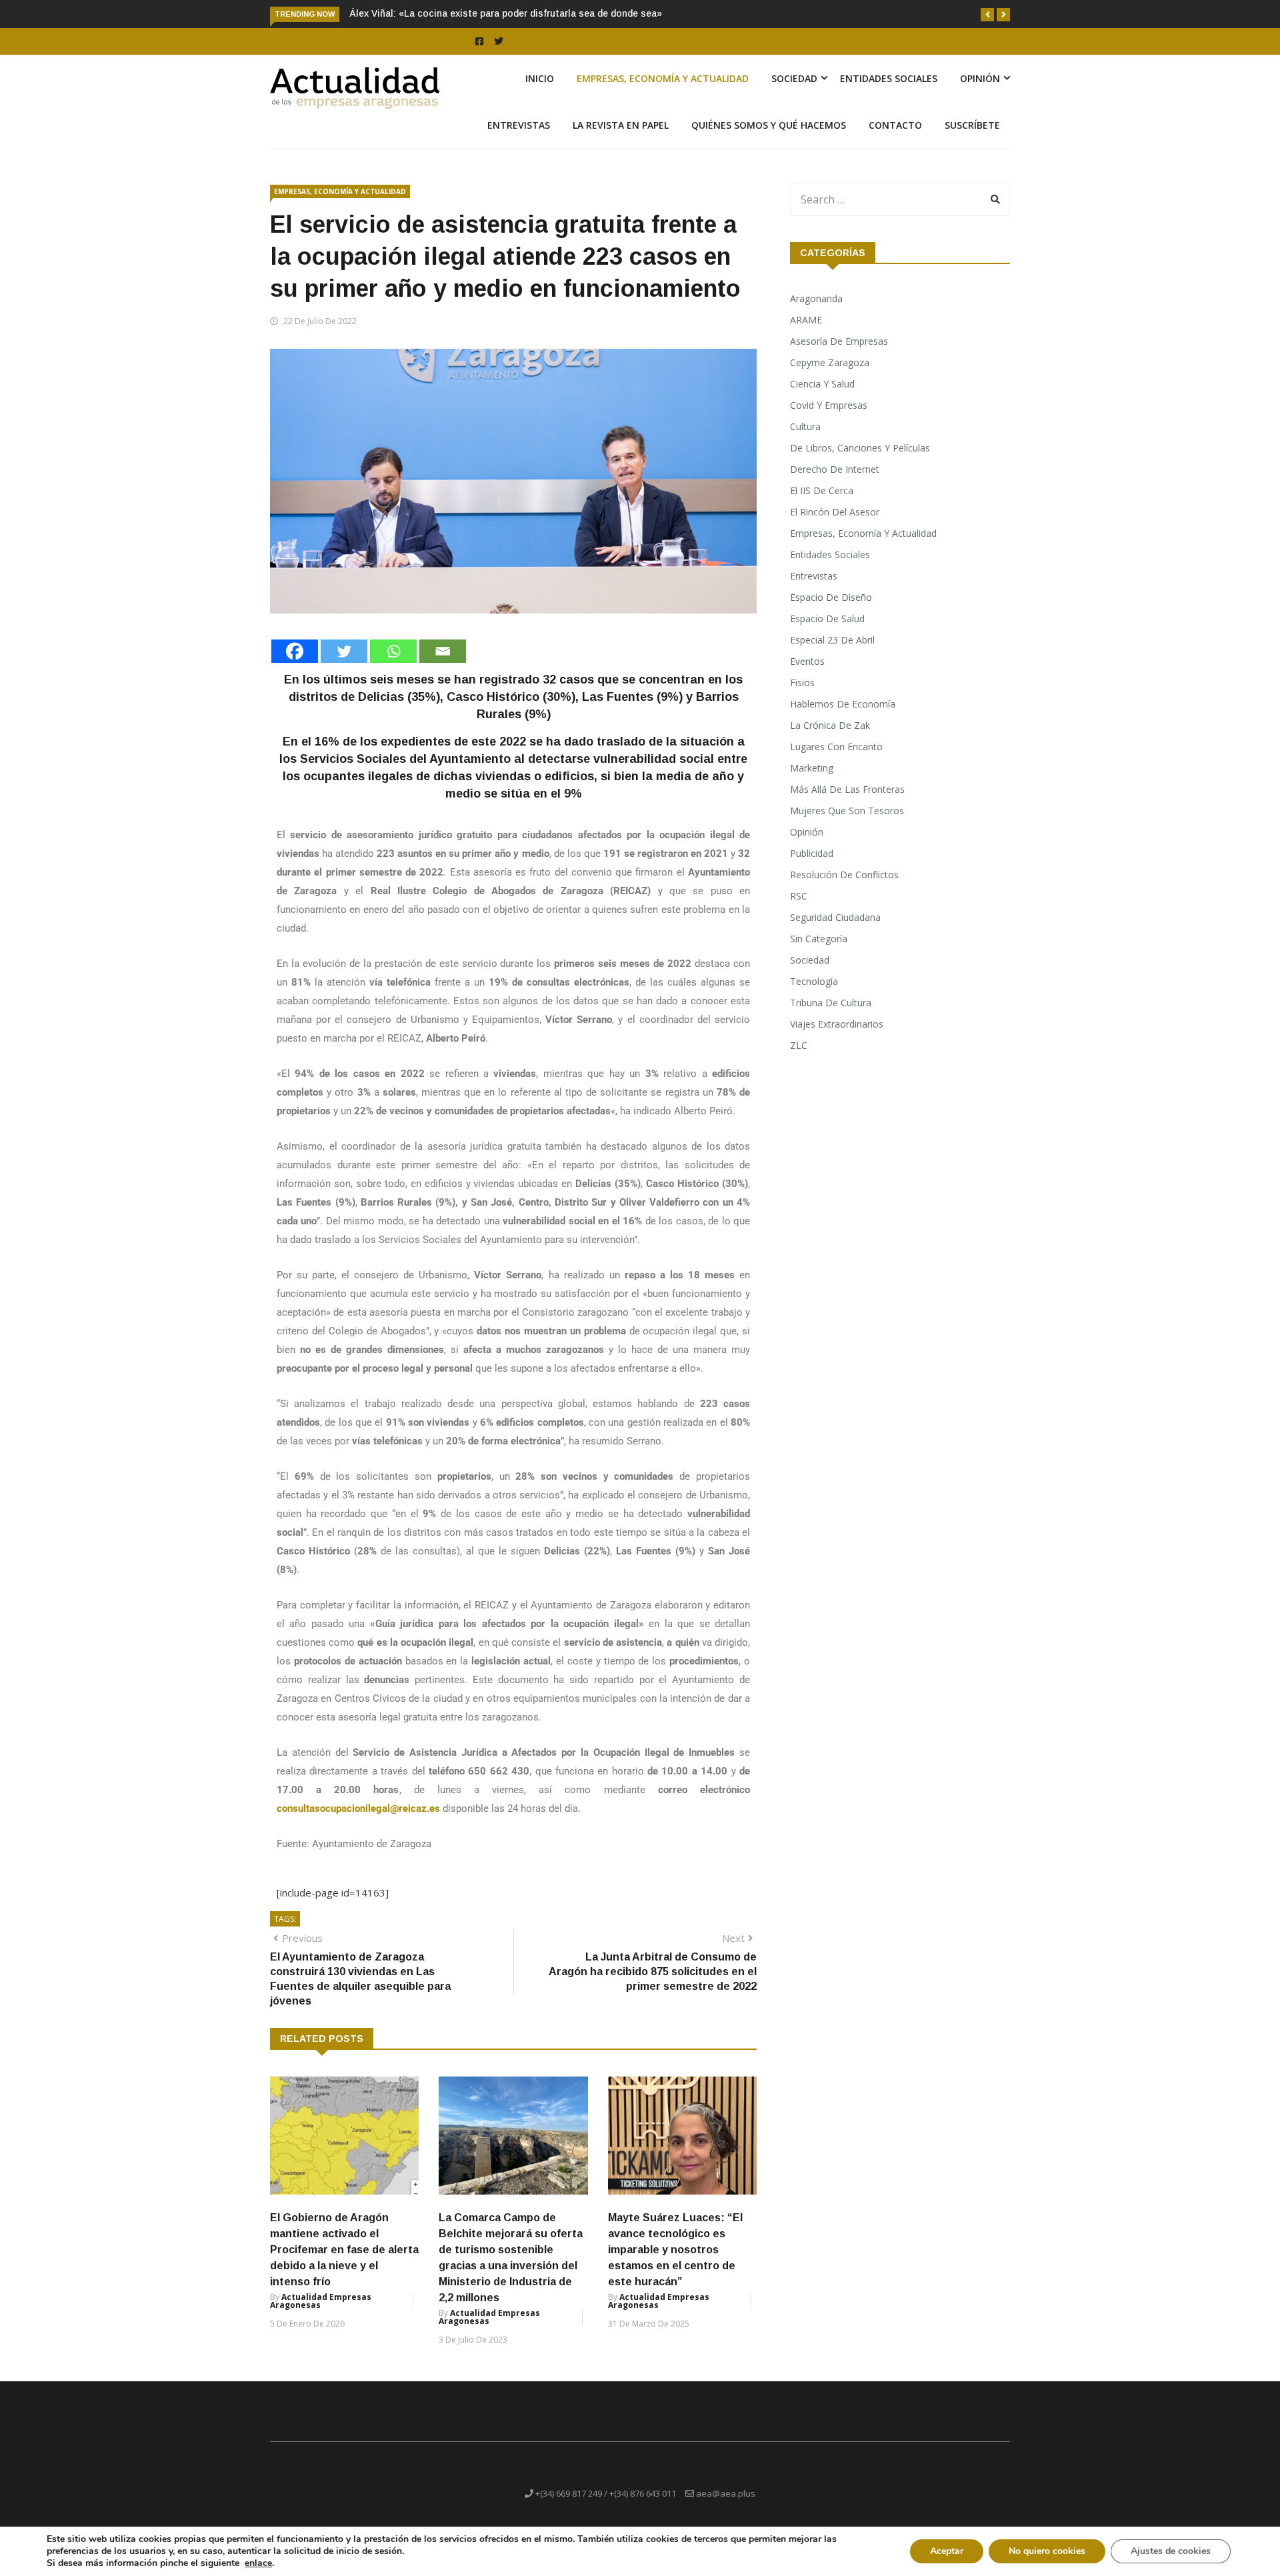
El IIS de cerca (822, 490)
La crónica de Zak (830, 725)
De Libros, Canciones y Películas (860, 448)
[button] (987, 15)
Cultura (805, 426)
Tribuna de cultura (831, 1003)
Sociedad (794, 78)
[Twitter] (344, 651)
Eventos (807, 661)
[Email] (443, 651)
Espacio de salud (827, 618)
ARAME (806, 320)
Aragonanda (816, 298)
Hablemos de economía (843, 704)
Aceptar (947, 2551)
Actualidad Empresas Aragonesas (321, 2301)
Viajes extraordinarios (837, 1024)
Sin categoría (819, 939)
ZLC (799, 1045)
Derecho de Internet (835, 469)
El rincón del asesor (835, 512)
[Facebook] (295, 651)
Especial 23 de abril (832, 640)
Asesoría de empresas (839, 341)
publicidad (812, 853)
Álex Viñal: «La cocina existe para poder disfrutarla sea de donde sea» (506, 13)
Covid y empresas (829, 405)
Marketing (812, 768)
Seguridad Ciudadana (835, 917)
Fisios (802, 683)
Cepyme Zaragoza (830, 362)
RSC (799, 896)
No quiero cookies (1047, 2551)
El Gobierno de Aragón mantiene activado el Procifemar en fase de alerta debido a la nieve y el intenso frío (344, 2250)
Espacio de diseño (831, 597)
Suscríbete (972, 125)
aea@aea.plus (726, 2493)
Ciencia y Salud (822, 384)
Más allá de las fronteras (847, 789)
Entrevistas (519, 125)
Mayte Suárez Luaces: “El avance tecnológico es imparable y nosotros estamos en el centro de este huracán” (675, 2250)
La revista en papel (621, 125)
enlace (258, 2563)
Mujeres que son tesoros (847, 811)
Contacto (895, 125)
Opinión (980, 78)
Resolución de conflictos (844, 875)
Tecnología (814, 981)
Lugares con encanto (836, 747)
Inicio (540, 78)
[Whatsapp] (393, 651)
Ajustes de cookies (1171, 2551)
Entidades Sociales (889, 78)
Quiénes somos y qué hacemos (769, 125)
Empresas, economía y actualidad (663, 78)
